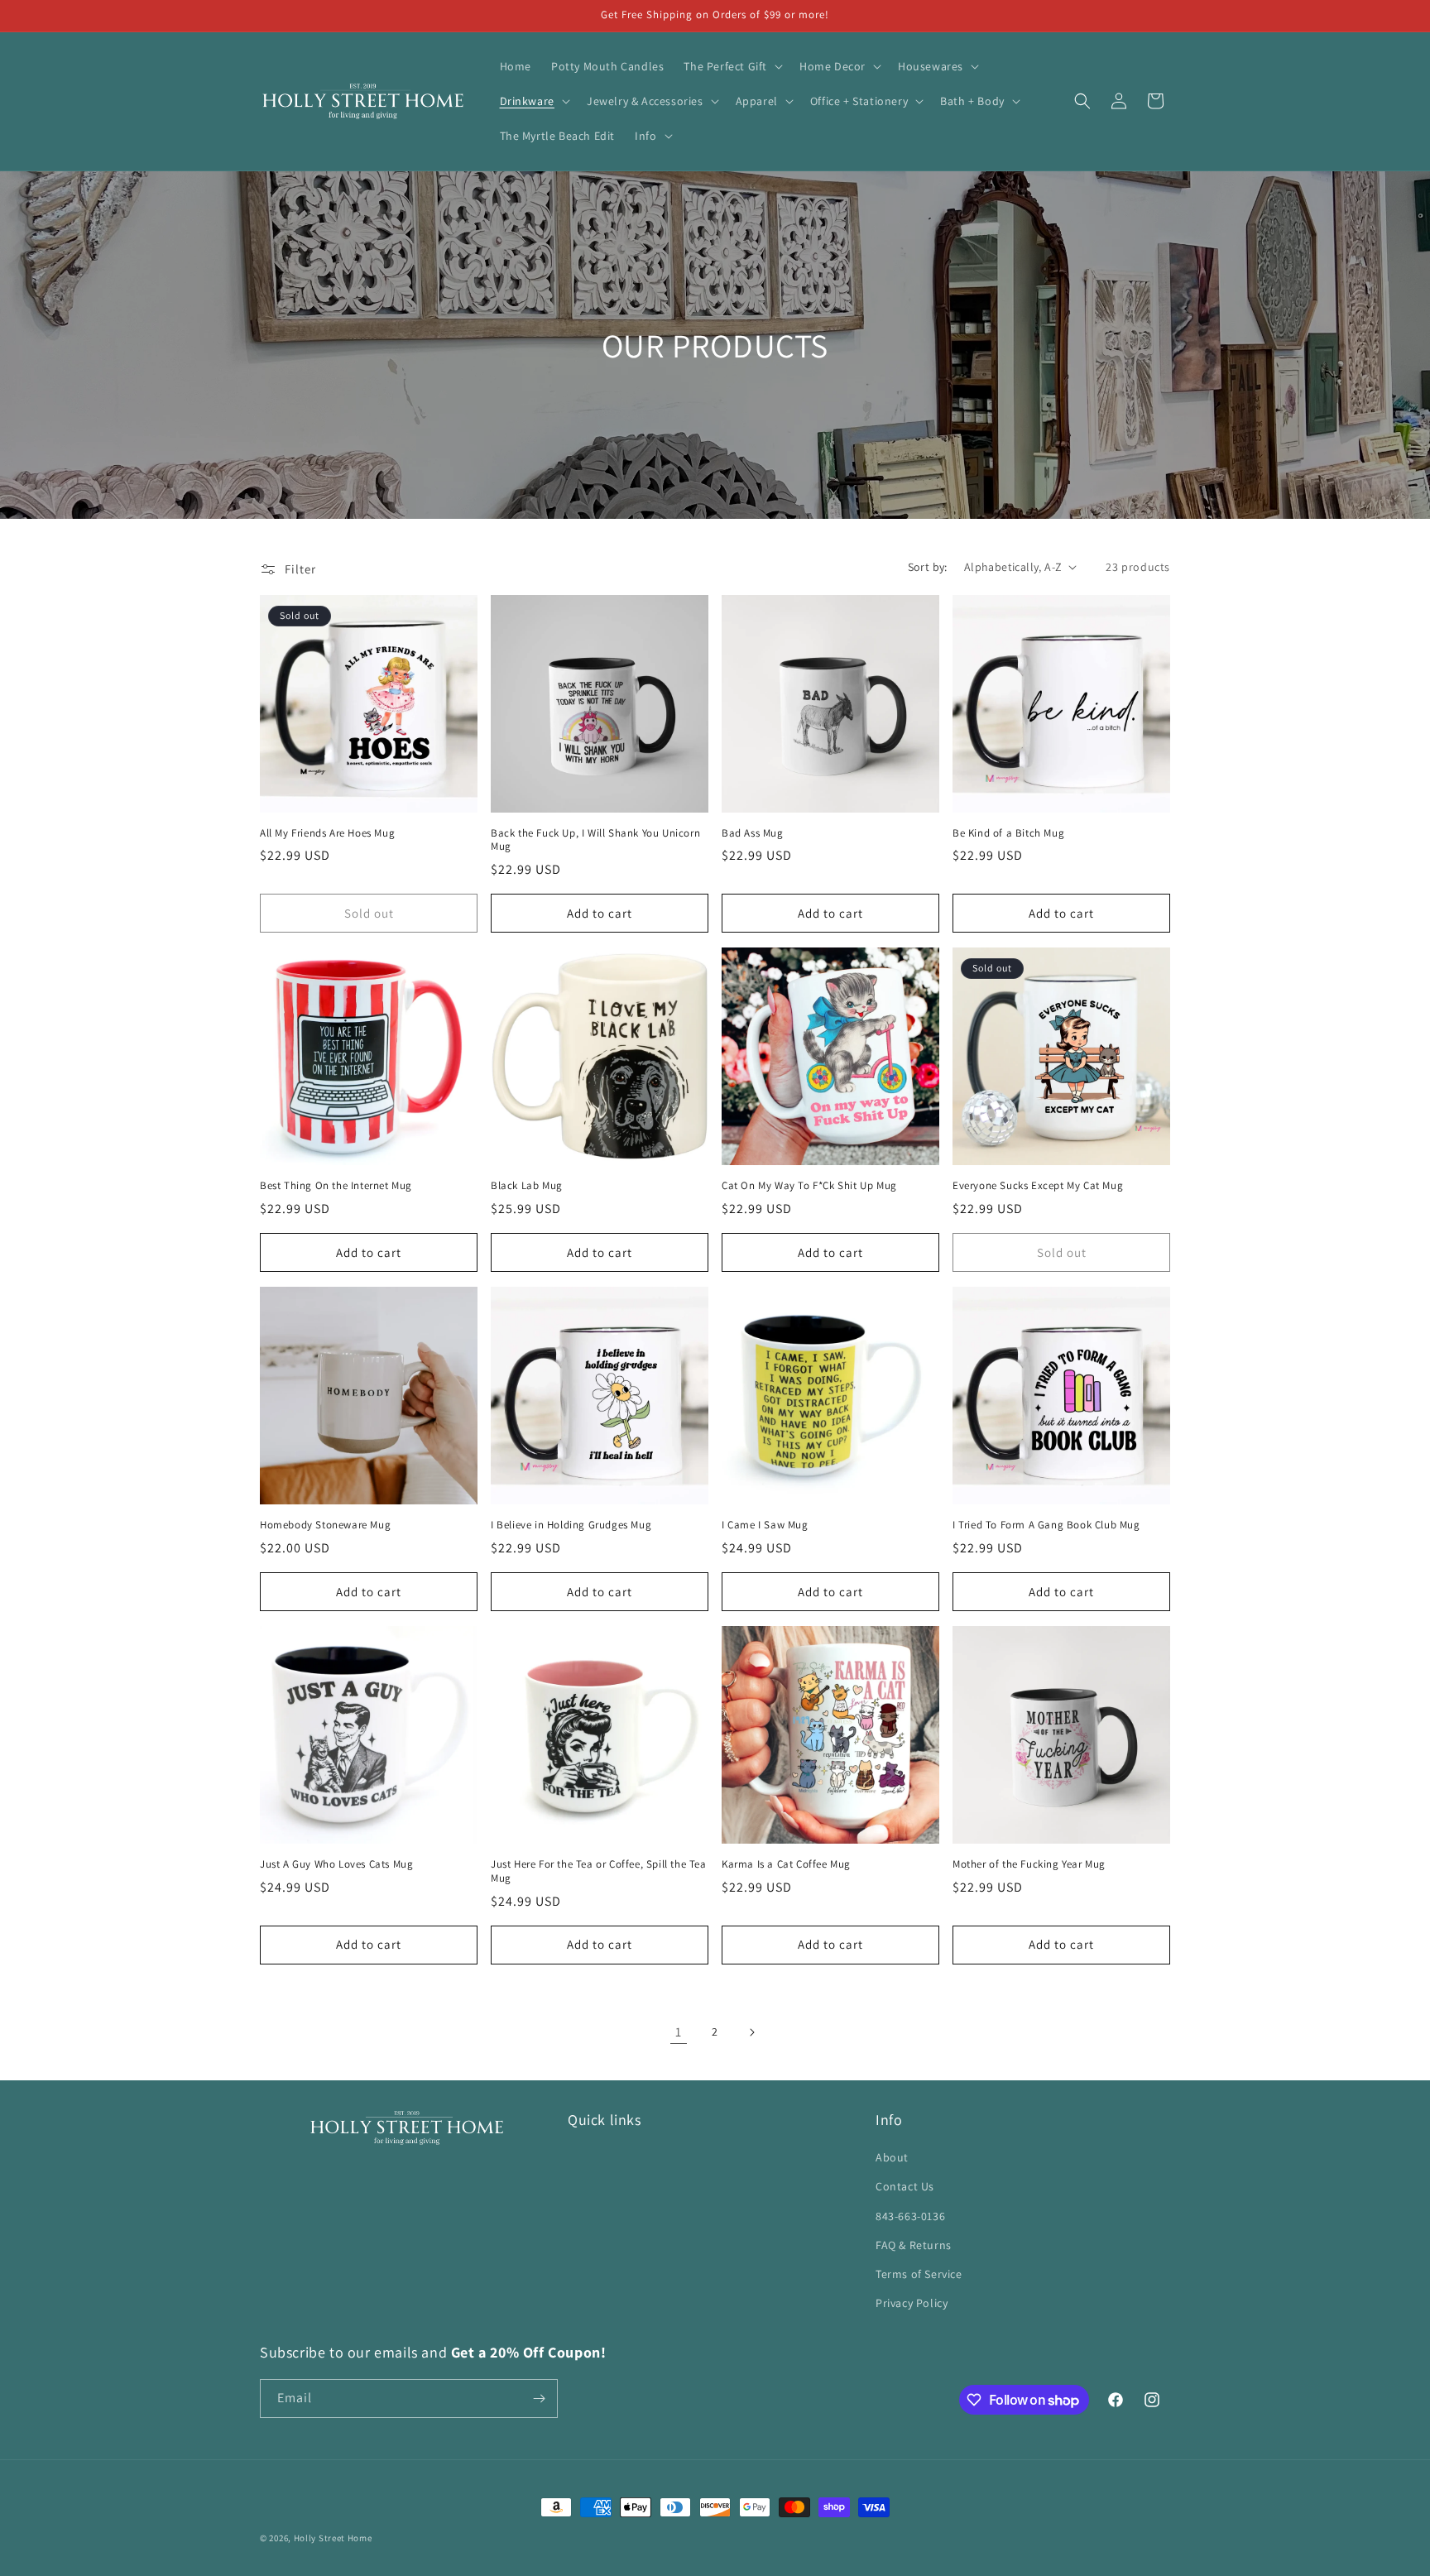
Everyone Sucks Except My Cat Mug (1038, 1186)
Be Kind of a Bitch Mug (1008, 833)
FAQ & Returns (914, 2245)
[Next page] (751, 2032)
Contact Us (905, 2186)
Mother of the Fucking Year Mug (1029, 1864)
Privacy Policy (912, 2303)
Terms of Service (919, 2274)
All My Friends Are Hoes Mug (327, 833)
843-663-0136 (910, 2216)
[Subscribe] (539, 2399)
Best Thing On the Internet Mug (336, 1186)
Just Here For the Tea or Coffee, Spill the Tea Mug (599, 1871)
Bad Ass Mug (753, 833)
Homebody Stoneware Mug (325, 1525)
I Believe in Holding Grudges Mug (571, 1525)
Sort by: (928, 567)
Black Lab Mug (527, 1186)
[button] (732, 66)
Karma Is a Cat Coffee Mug (786, 1864)
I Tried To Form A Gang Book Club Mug (1046, 1525)
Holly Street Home (333, 2538)
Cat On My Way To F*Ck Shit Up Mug (809, 1186)
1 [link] (679, 2032)
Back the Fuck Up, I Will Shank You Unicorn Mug (595, 840)
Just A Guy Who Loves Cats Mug (336, 1864)
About (892, 2157)
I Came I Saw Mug (765, 1525)
